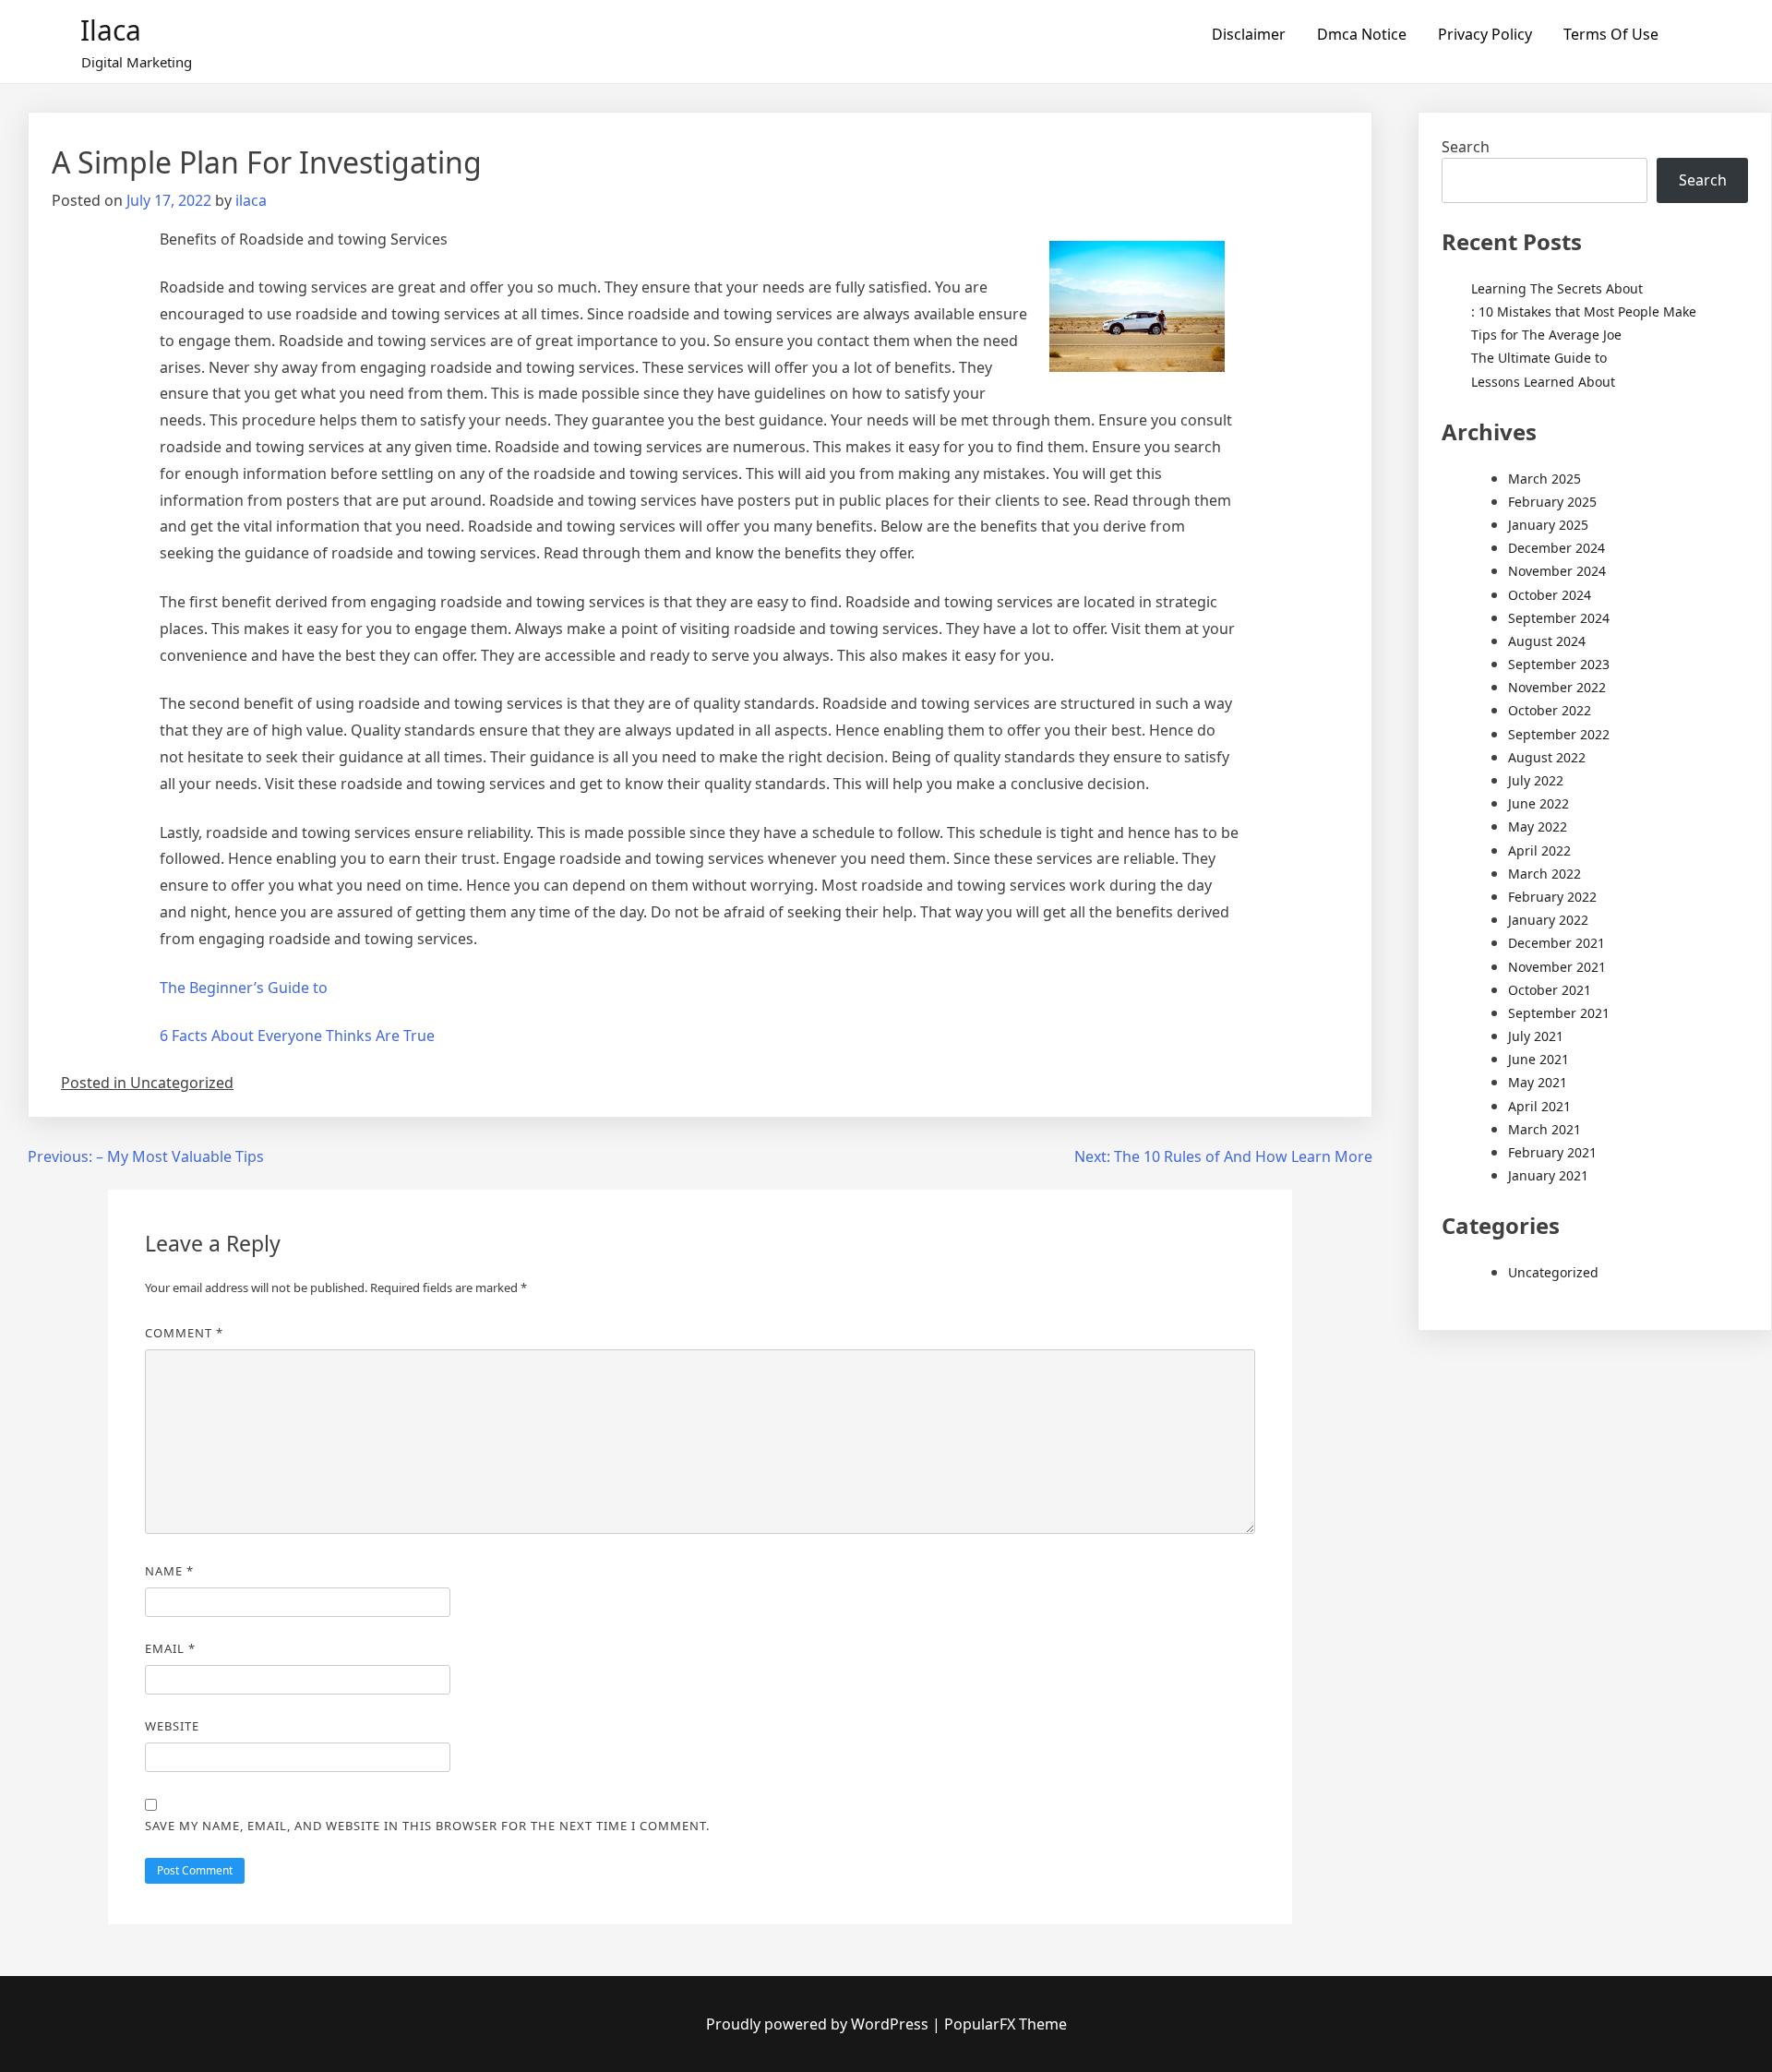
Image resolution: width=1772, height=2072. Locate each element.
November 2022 (1557, 687)
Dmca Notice (1362, 34)
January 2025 (1548, 525)
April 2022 (1539, 850)
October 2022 (1550, 710)
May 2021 (1538, 1082)
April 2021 (1539, 1106)
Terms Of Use (1611, 34)
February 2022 (1552, 897)
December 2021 (1556, 943)
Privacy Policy (1485, 34)
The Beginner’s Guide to (244, 988)
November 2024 (1557, 571)
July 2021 (1536, 1036)
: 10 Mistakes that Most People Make (1584, 311)
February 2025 (1552, 502)
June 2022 (1539, 803)
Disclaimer (1249, 34)
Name (169, 1571)
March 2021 (1545, 1129)
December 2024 (1556, 548)
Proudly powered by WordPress (819, 2024)
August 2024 (1547, 641)
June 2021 (1539, 1059)
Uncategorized (1553, 1272)
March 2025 (1545, 479)
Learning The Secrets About (1557, 288)
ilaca (251, 200)
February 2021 (1552, 1152)
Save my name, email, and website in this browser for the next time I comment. (427, 1826)
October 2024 (1550, 595)
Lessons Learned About (1543, 382)
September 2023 (1559, 664)
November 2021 (1557, 967)
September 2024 (1559, 618)
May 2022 (1538, 826)
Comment (184, 1333)
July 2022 (1536, 780)
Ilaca (111, 30)
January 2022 (1548, 920)
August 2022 (1547, 757)
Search (1466, 147)
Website (172, 1726)
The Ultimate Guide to (1539, 358)
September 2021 (1559, 1013)
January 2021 (1548, 1175)
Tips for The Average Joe (1546, 335)
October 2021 (1550, 990)
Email (170, 1648)
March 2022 (1545, 874)
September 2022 (1559, 734)
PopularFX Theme (1006, 2024)
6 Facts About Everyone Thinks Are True (297, 1036)
